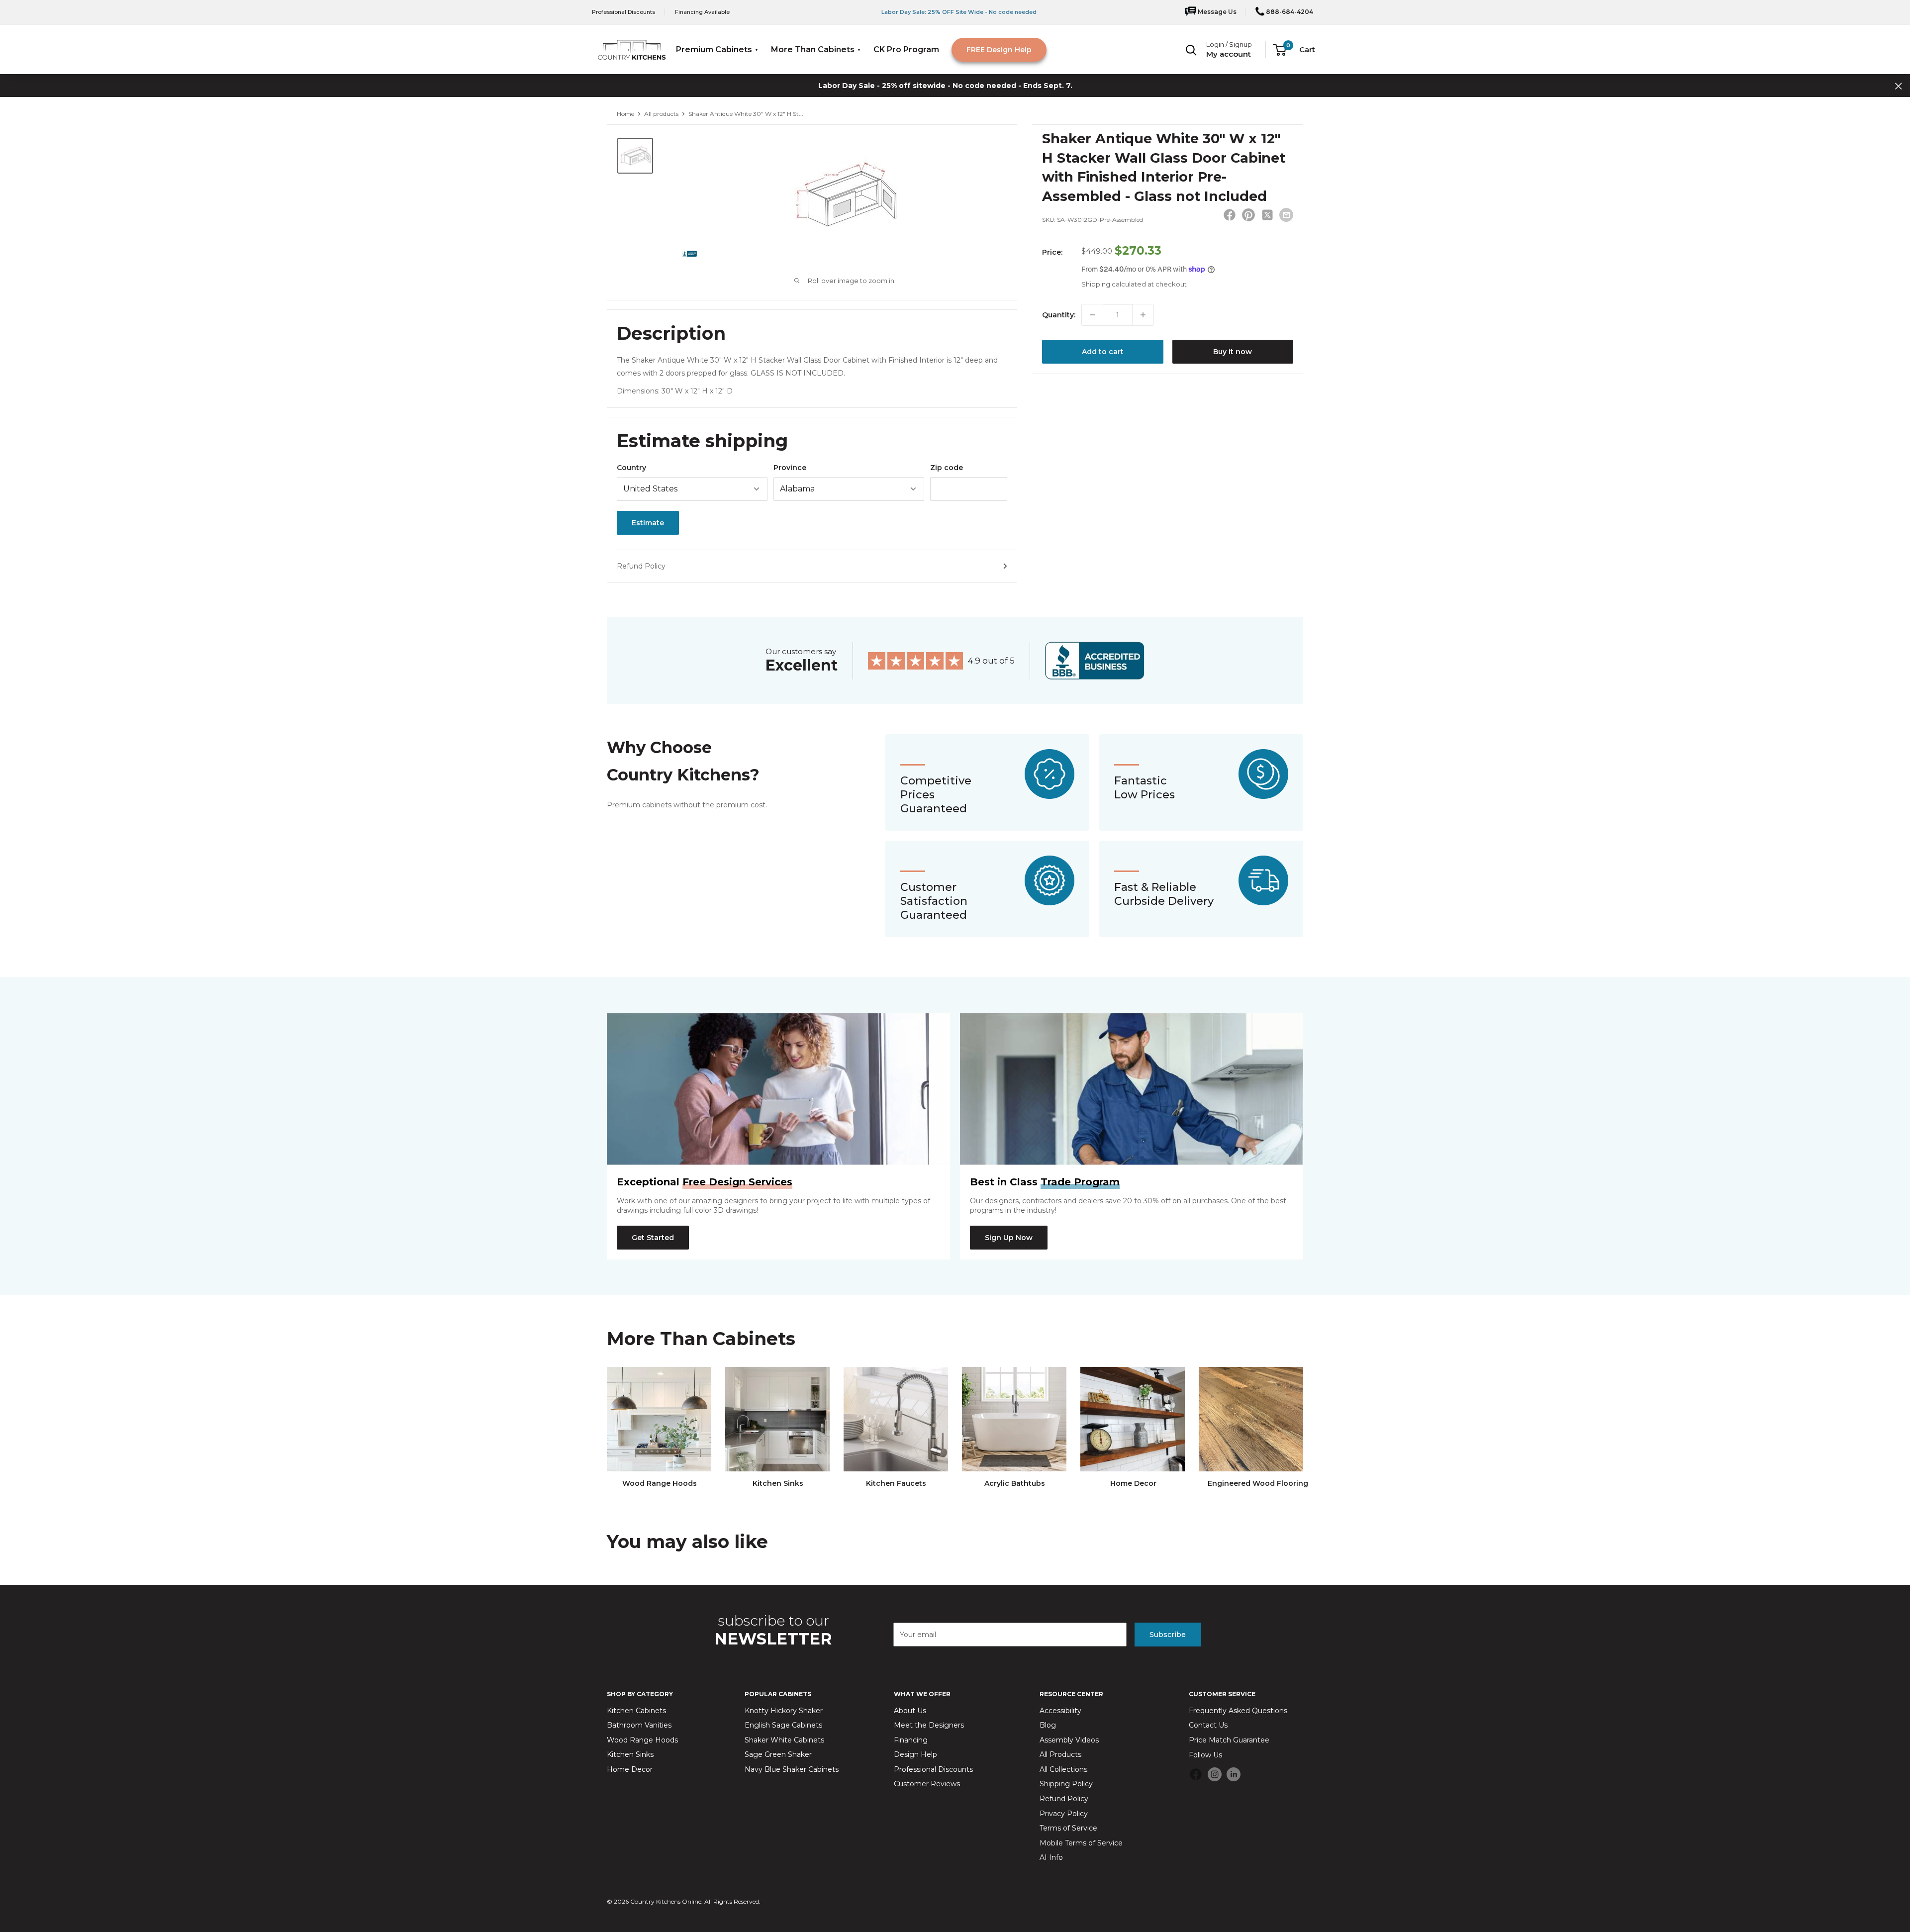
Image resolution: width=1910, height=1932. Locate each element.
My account (1229, 54)
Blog (1048, 1725)
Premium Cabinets (714, 49)
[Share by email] (1286, 215)
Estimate (648, 523)
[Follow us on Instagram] (1215, 1774)
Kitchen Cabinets (636, 1711)
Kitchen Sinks (630, 1754)
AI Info (1051, 1857)
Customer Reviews (927, 1784)
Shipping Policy (1066, 1784)
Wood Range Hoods (642, 1740)
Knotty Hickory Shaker (784, 1711)
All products (661, 114)
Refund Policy (641, 566)
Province (790, 468)
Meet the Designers (929, 1725)
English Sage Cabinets (783, 1725)
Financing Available (702, 12)
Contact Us (1208, 1725)
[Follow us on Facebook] (1196, 1776)
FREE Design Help (999, 50)
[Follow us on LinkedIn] (1234, 1774)
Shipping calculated (1114, 284)
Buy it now (1233, 352)
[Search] (1191, 50)
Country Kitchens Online (666, 1901)
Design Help (915, 1754)
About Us (910, 1711)
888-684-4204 (1289, 12)
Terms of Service (1068, 1828)
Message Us (1216, 12)
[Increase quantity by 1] (1143, 315)
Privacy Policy (1064, 1814)
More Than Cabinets (813, 49)
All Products (1060, 1754)
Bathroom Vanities (639, 1725)
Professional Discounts (623, 12)
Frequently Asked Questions (1238, 1711)
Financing (911, 1740)
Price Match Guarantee (1229, 1740)
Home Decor (630, 1769)
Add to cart (1103, 352)
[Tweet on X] (1267, 217)
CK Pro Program (906, 49)
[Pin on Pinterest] (1248, 217)
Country (631, 468)
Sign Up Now (1009, 1238)
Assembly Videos (1069, 1740)
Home (625, 114)
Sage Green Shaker (778, 1754)
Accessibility (1060, 1711)
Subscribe (1168, 1635)
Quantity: (1059, 315)
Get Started (653, 1238)
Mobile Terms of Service (1081, 1843)
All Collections (1063, 1769)
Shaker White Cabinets (784, 1740)
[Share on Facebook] (1230, 217)
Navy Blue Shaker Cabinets (792, 1769)
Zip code (947, 468)
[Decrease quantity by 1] (1092, 315)
